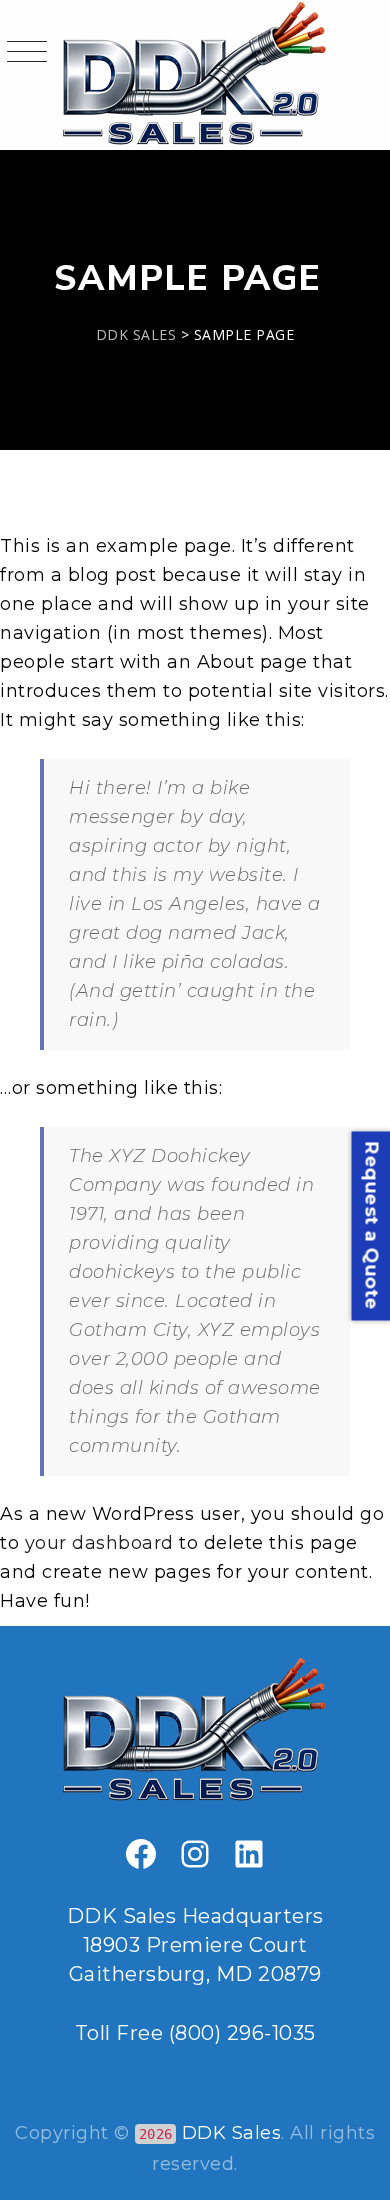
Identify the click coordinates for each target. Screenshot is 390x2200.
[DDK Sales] (195, 75)
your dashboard (99, 1543)
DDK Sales (232, 2133)
